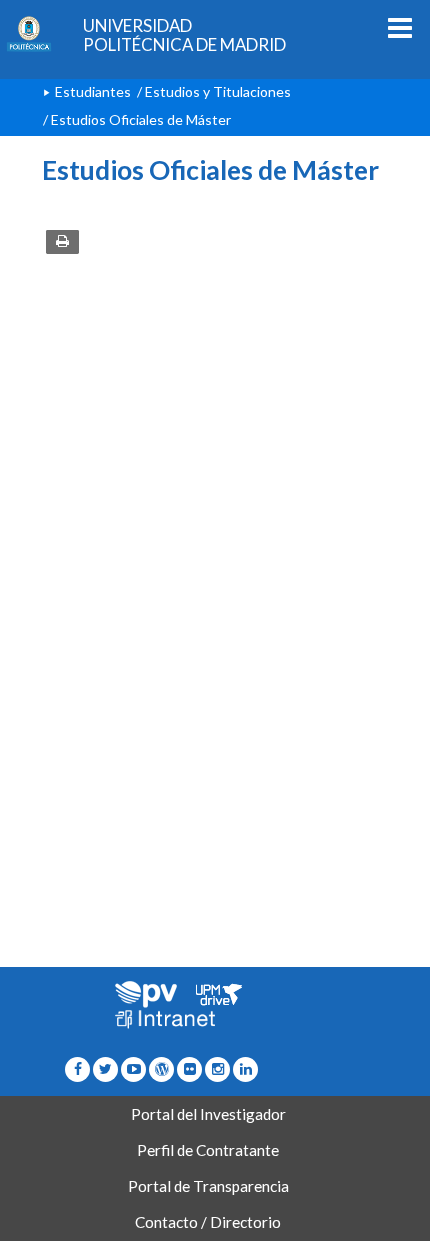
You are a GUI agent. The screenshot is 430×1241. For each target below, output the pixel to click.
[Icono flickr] (105, 1068)
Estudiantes (93, 91)
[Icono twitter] (189, 1068)
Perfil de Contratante (208, 1150)
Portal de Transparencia (208, 1186)
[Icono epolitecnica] (161, 1068)
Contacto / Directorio (208, 1222)
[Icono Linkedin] (245, 1068)
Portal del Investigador (208, 1114)
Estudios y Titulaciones (218, 91)
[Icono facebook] (77, 1068)
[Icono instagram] (217, 1068)
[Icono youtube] (133, 1068)
